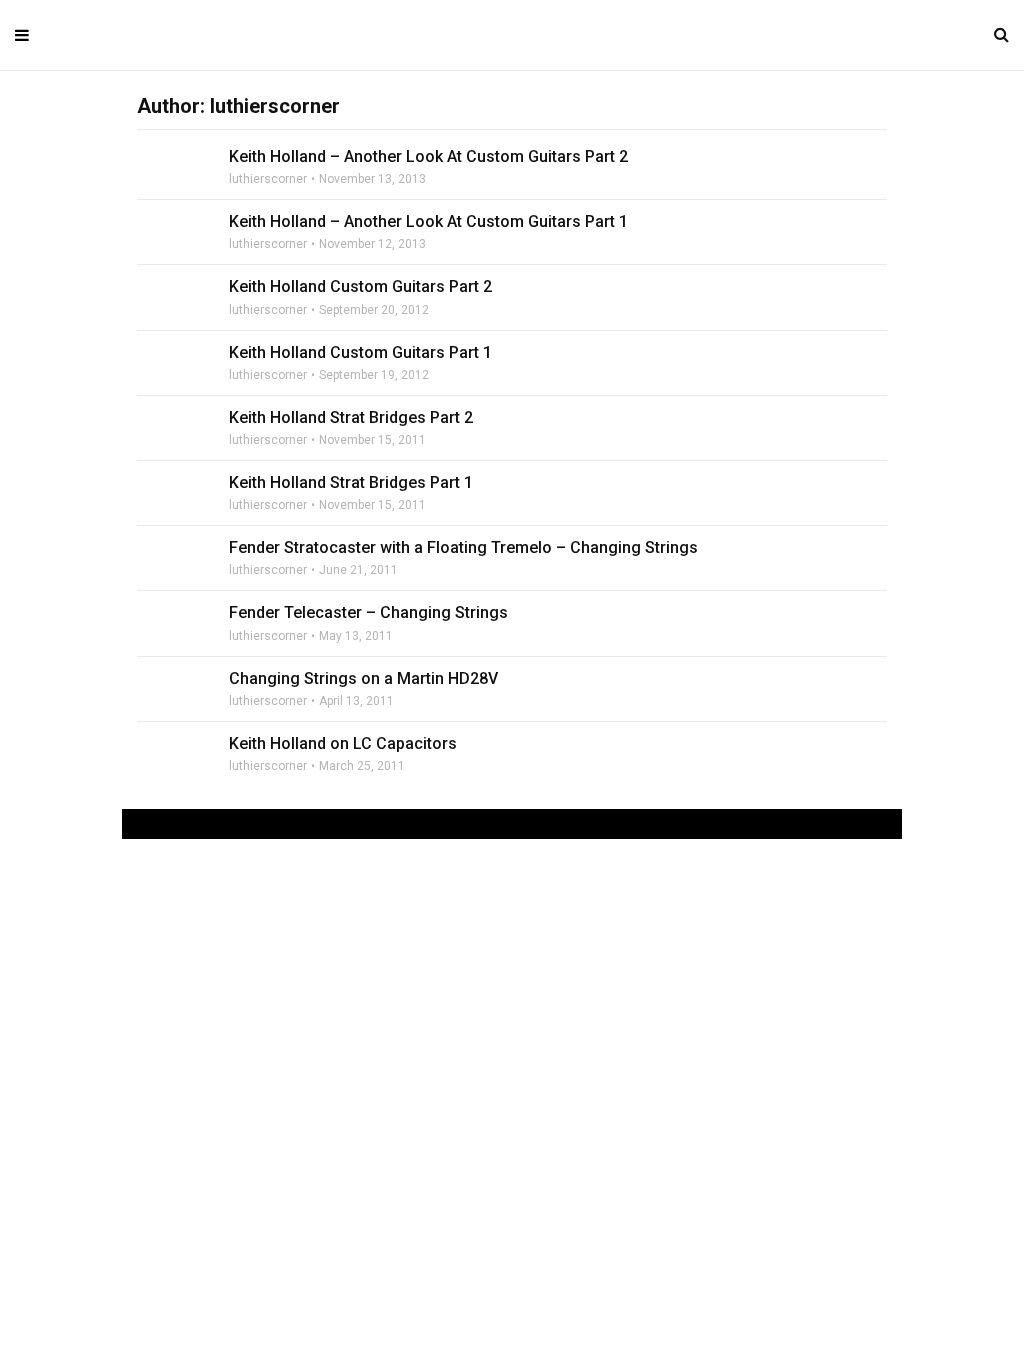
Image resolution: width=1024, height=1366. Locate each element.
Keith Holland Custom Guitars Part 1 (360, 352)
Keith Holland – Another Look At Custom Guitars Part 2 (428, 156)
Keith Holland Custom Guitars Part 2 (360, 286)
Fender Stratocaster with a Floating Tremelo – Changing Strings (463, 547)
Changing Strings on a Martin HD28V (363, 678)
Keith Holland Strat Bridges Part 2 (351, 417)
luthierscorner (268, 179)
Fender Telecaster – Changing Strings (368, 612)
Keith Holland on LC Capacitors (343, 743)
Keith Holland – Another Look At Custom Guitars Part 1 (428, 221)
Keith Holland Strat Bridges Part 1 (351, 482)
